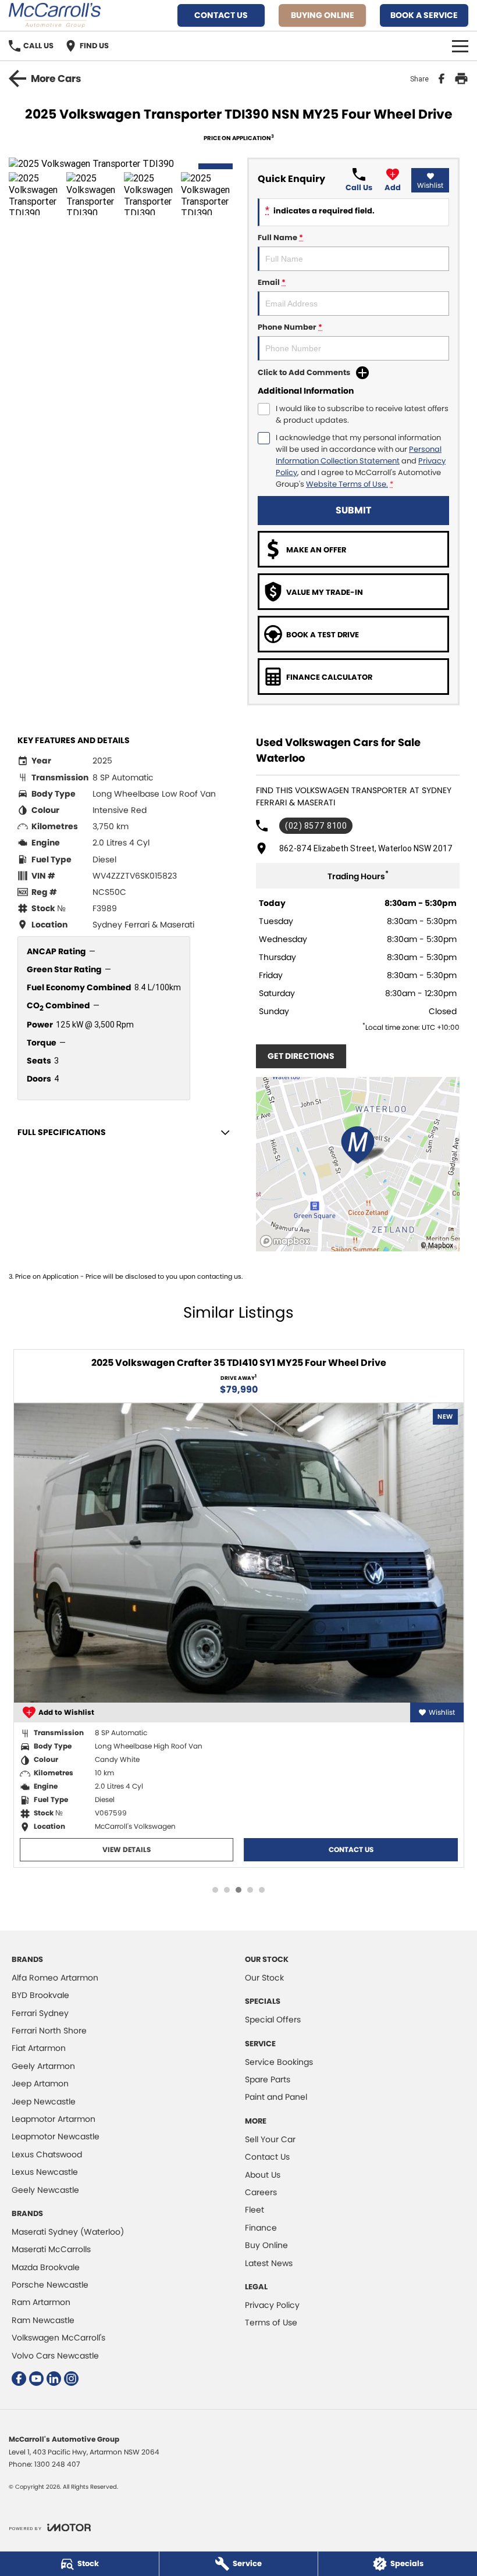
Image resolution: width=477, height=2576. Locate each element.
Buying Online (323, 15)
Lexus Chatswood (47, 2154)
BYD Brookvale (40, 1995)
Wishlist (430, 185)
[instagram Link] (71, 2379)
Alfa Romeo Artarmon (55, 1978)
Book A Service (424, 15)
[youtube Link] (36, 2379)
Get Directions (301, 1056)
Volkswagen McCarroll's (58, 2338)
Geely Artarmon (43, 2066)
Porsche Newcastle (50, 2285)
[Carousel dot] (215, 1890)
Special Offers (273, 2020)
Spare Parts (268, 2079)
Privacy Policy (272, 2305)
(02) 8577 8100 (316, 826)
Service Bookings (279, 2062)
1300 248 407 (57, 2464)
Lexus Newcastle (45, 2172)
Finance (261, 2228)
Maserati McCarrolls (51, 2249)
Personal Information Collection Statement (359, 455)
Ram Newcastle (43, 2320)
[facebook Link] (19, 2379)
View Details (127, 1849)
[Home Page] (55, 15)
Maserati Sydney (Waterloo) (68, 2232)
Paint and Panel (276, 2097)
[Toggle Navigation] (460, 46)
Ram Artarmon (41, 2302)
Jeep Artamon (40, 2083)
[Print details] (461, 79)
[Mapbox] (287, 1241)
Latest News (269, 2263)
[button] (124, 163)
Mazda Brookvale (46, 2267)
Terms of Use (271, 2322)
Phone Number (290, 327)
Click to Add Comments (304, 372)
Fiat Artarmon (39, 2048)
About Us (263, 2175)
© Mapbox (437, 1245)
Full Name (280, 238)
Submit (353, 510)
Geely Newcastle (45, 2190)
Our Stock (264, 1978)
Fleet (254, 2210)
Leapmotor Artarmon (54, 2119)
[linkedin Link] (54, 2379)
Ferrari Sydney (40, 2013)
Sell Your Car (270, 2139)
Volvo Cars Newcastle (55, 2356)
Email (272, 282)
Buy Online (266, 2245)
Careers (261, 2192)
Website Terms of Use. (347, 484)
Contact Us (221, 15)
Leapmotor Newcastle (56, 2136)
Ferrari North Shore (49, 2031)
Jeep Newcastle (44, 2102)
